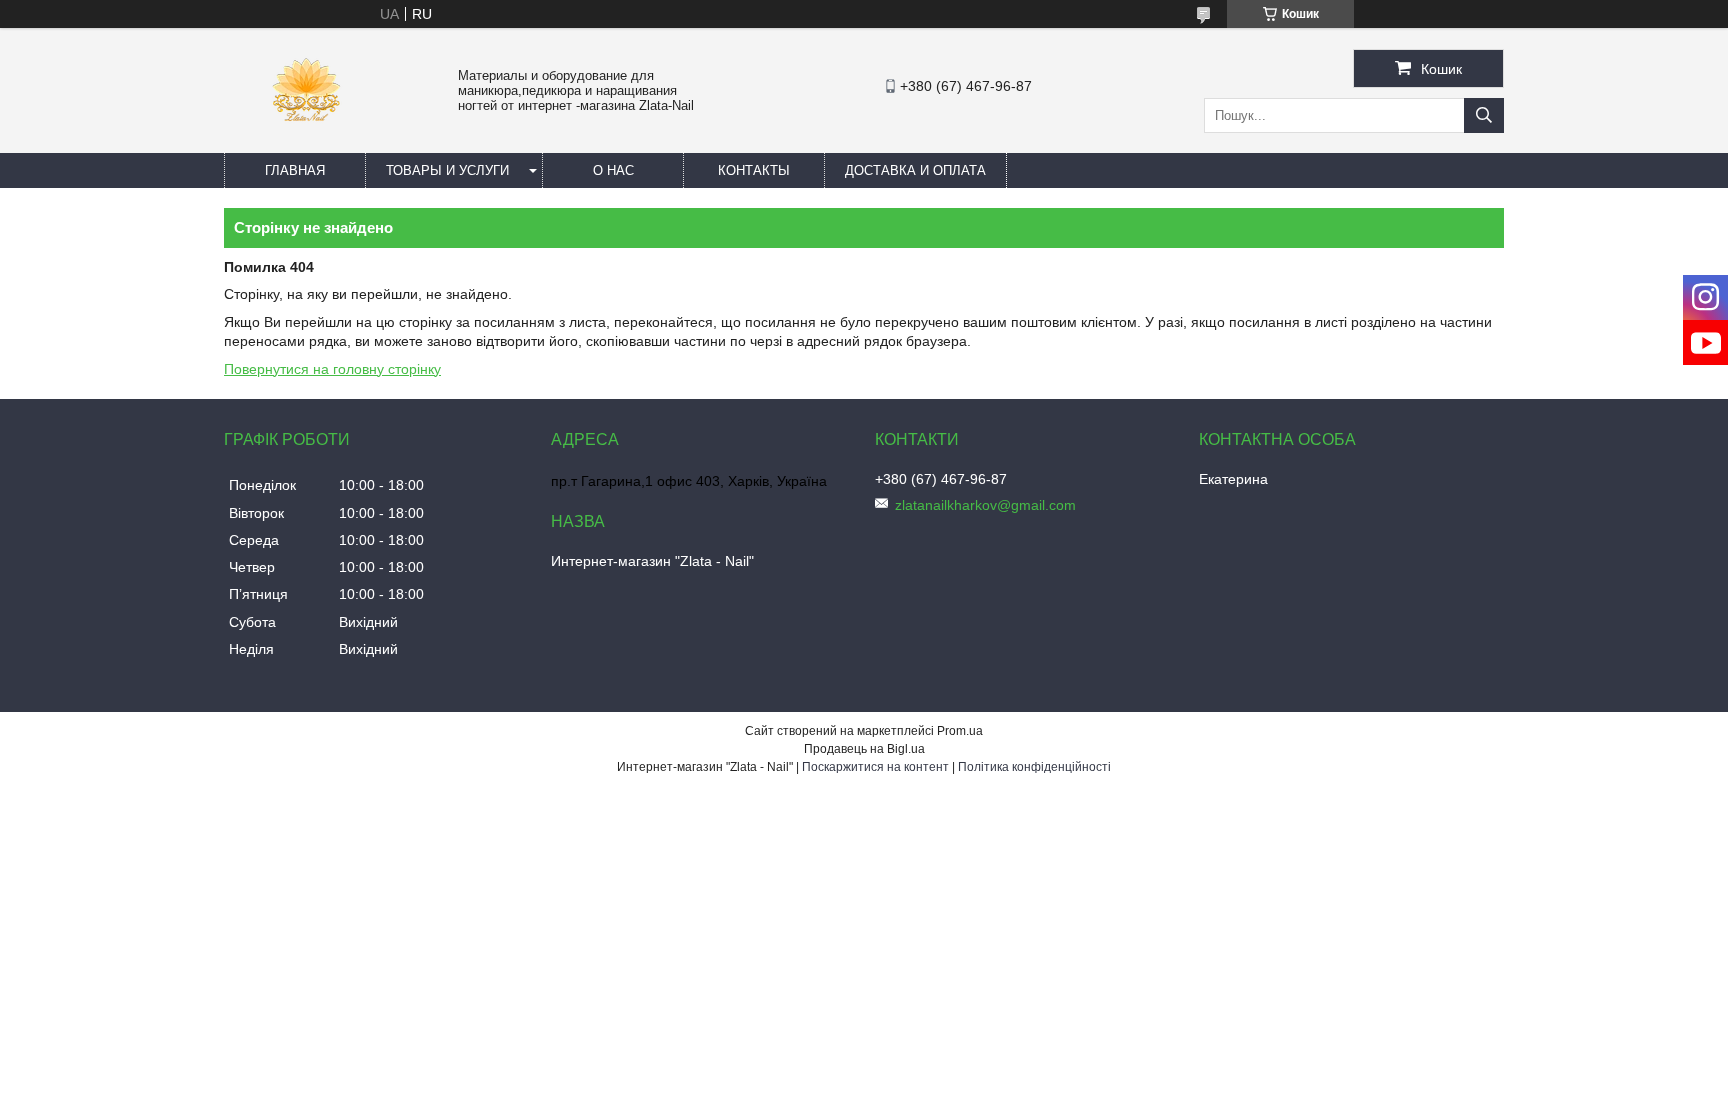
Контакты (754, 170)
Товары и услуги (447, 170)
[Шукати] (1484, 115)
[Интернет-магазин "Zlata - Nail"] (305, 144)
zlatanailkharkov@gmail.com (985, 505)
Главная (295, 170)
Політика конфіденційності (1034, 767)
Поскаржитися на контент (875, 767)
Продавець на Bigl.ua (864, 749)
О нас (613, 170)
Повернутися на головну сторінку (332, 369)
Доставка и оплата (915, 170)
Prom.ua (960, 731)
